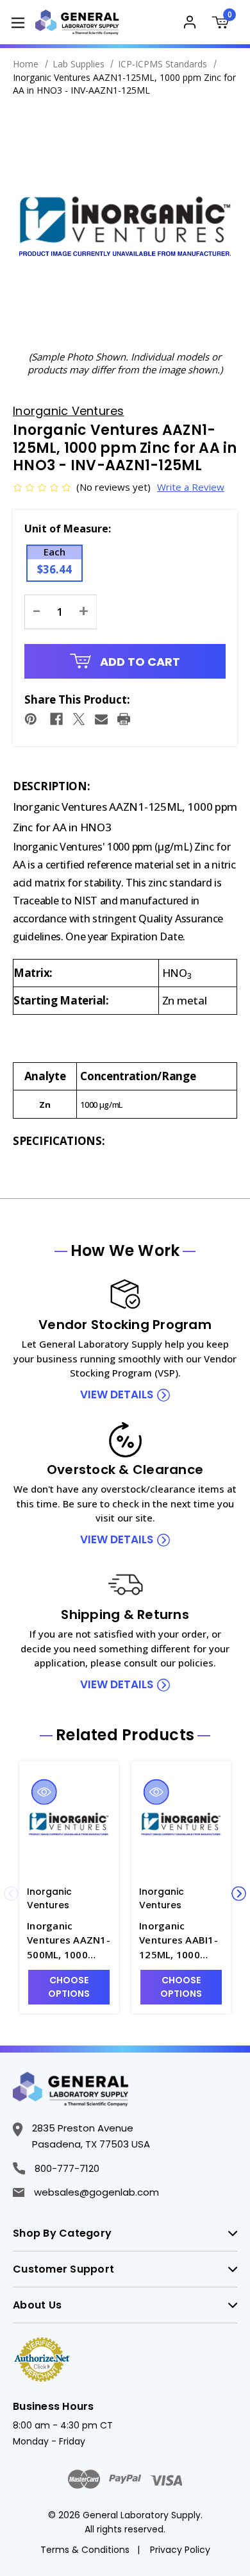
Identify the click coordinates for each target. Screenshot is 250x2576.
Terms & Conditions (85, 2550)
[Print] (124, 719)
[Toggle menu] (18, 22)
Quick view (44, 1792)
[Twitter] (79, 719)
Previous (11, 1894)
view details (117, 1394)
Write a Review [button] (191, 487)
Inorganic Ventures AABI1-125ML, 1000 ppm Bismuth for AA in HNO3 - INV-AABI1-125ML (181, 1941)
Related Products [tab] (125, 1735)
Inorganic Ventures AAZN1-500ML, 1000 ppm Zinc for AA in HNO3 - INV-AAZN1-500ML (69, 1941)
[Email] (101, 719)
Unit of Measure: (68, 529)
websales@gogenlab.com (96, 2192)
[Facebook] (56, 719)
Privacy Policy (180, 2550)
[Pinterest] (31, 719)
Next (239, 1894)
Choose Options (69, 1987)
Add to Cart (139, 662)
